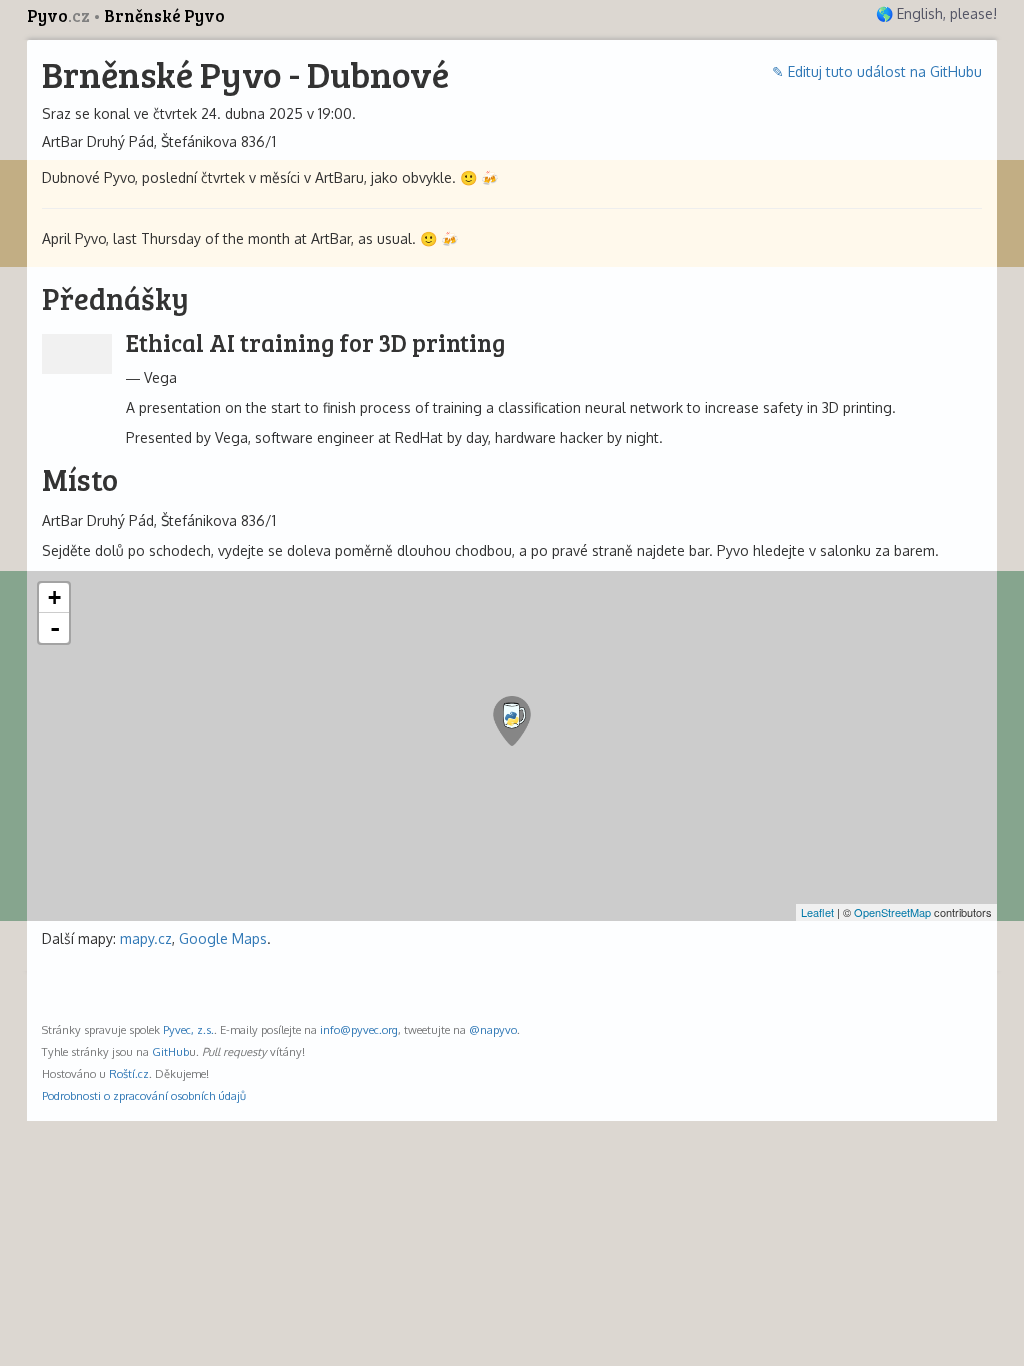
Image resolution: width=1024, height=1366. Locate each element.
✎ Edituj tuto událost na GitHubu (877, 71)
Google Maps (223, 938)
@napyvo (493, 1029)
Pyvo (58, 15)
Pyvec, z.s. (188, 1029)
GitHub (170, 1051)
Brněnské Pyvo (164, 15)
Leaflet (817, 912)
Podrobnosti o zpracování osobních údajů (144, 1095)
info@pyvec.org (359, 1029)
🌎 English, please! (936, 13)
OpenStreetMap (892, 912)
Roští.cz (129, 1073)
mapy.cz (146, 938)
